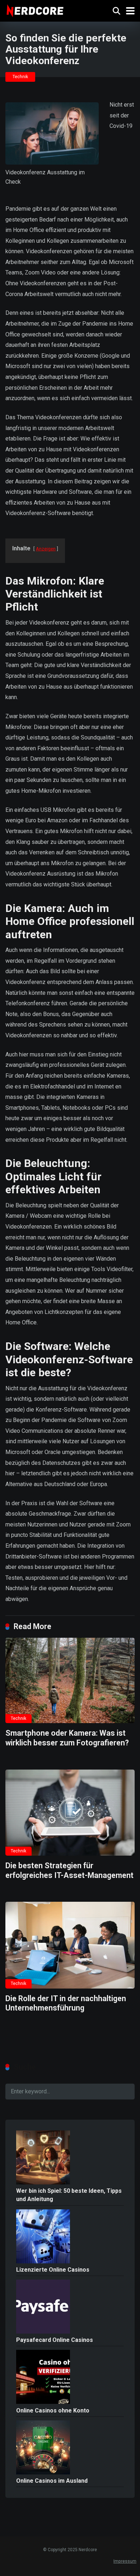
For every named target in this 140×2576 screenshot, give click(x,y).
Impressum (125, 2561)
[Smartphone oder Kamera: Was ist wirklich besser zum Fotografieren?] (70, 1681)
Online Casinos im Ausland (52, 2481)
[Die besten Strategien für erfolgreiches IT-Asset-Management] (70, 1813)
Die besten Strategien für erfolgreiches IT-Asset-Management (69, 1870)
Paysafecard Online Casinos (55, 2340)
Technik (20, 77)
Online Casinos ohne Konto (53, 2410)
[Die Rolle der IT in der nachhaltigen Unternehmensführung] (70, 1945)
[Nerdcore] (35, 10)
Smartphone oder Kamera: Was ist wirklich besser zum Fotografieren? (67, 1738)
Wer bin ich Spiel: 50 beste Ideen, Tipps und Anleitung (69, 2195)
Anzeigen (46, 549)
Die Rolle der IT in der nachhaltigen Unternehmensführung (66, 2003)
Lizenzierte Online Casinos (53, 2270)
